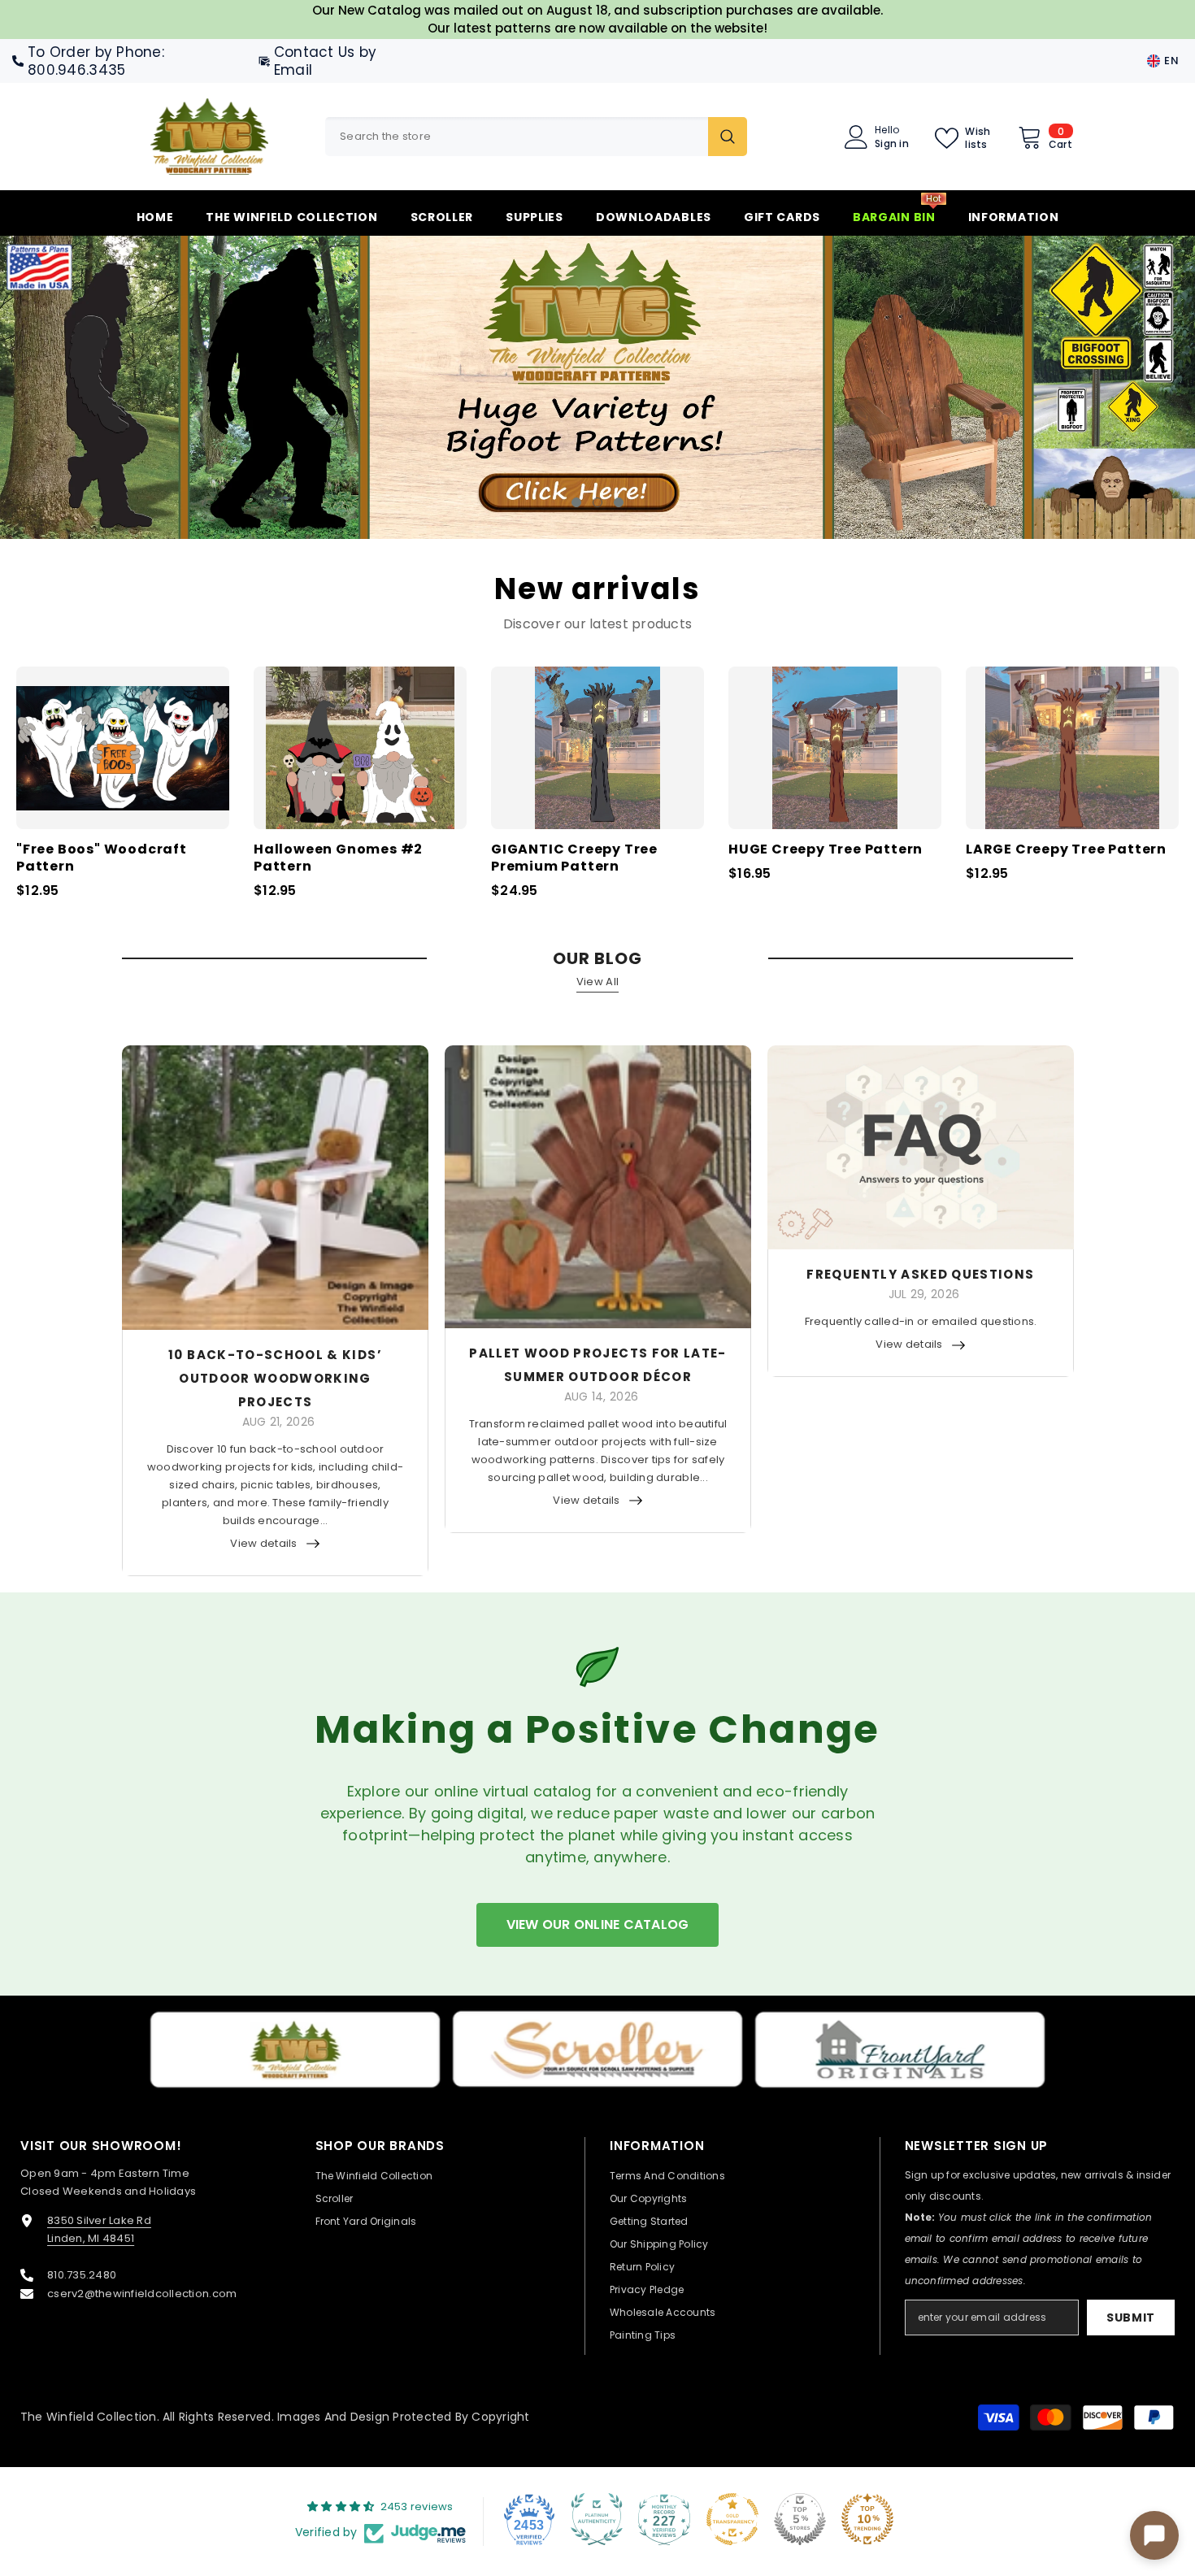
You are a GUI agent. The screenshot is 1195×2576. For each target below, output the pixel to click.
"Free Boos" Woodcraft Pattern (102, 858)
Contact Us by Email (325, 61)
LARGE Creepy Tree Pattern (1066, 850)
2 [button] (597, 502)
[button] (110, 387)
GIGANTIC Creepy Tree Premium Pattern (574, 858)
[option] (597, 387)
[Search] (536, 137)
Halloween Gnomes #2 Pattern (338, 858)
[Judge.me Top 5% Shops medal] (800, 2519)
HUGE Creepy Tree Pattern (826, 850)
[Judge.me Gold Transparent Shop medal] (732, 2519)
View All (597, 982)
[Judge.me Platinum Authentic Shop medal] (597, 2519)
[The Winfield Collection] (295, 2050)
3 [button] (619, 502)
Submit (1131, 2318)
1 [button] (576, 502)
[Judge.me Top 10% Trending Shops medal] (867, 2519)
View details (263, 1543)
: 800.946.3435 (96, 61)
